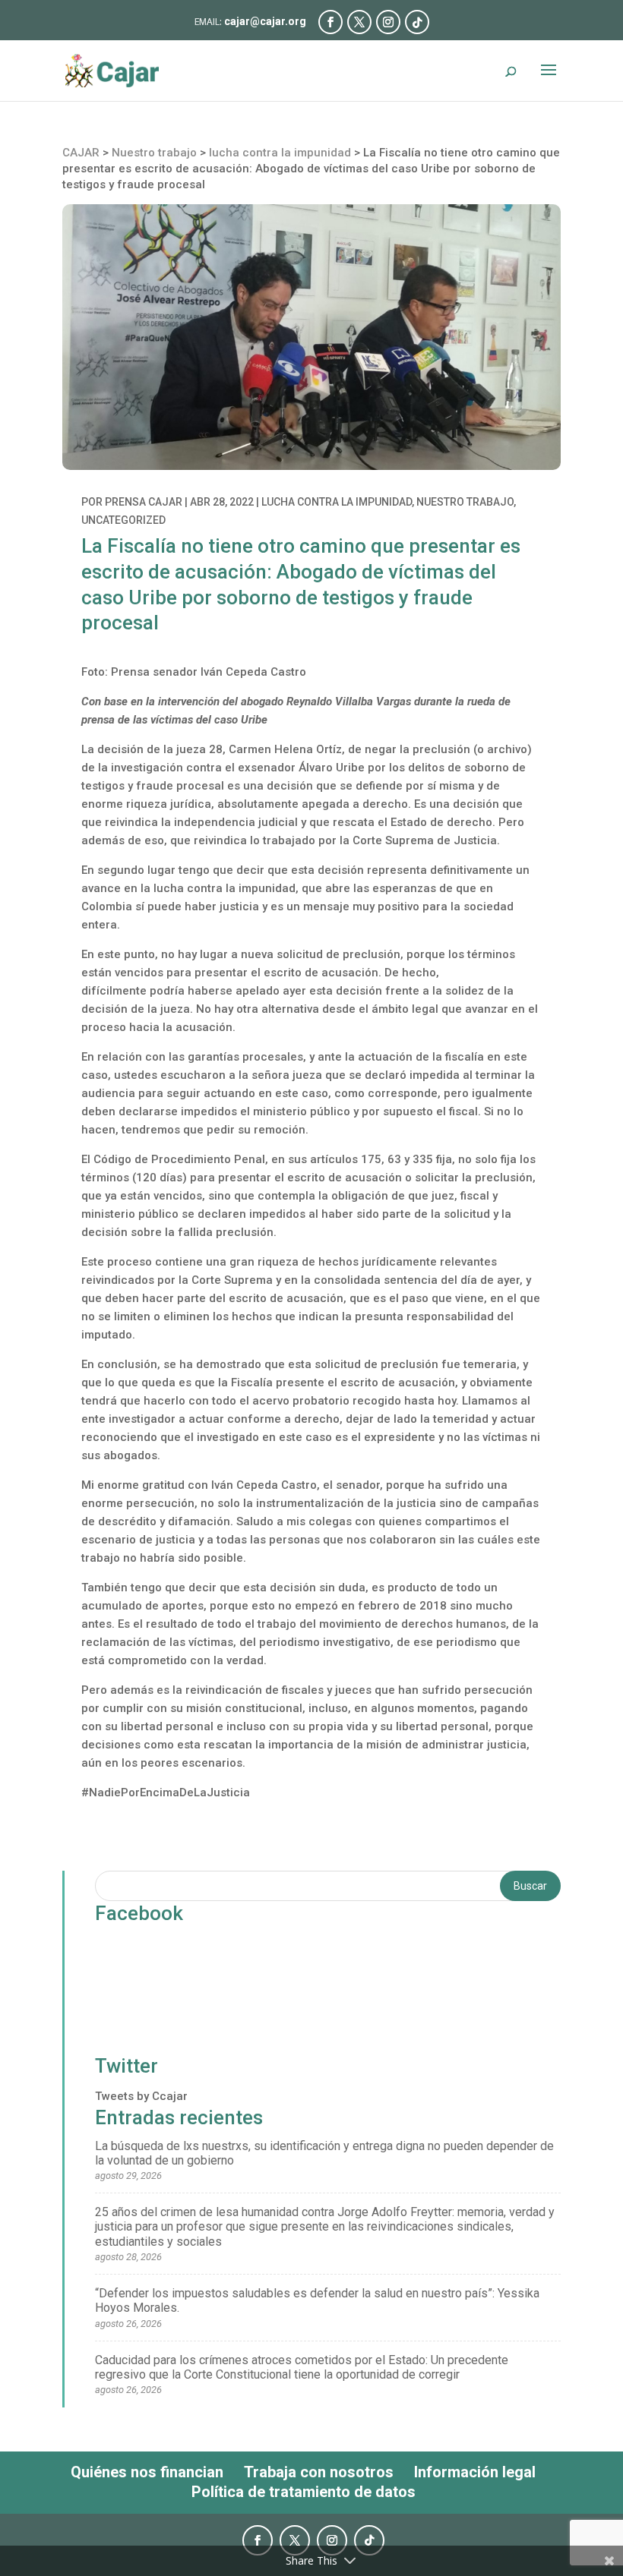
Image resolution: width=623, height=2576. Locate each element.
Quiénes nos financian (147, 2472)
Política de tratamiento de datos (304, 2492)
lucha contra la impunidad (337, 502)
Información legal (475, 2472)
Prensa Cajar (144, 502)
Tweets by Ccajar (141, 2096)
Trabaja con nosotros (319, 2472)
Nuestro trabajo (465, 502)
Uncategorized (123, 520)
